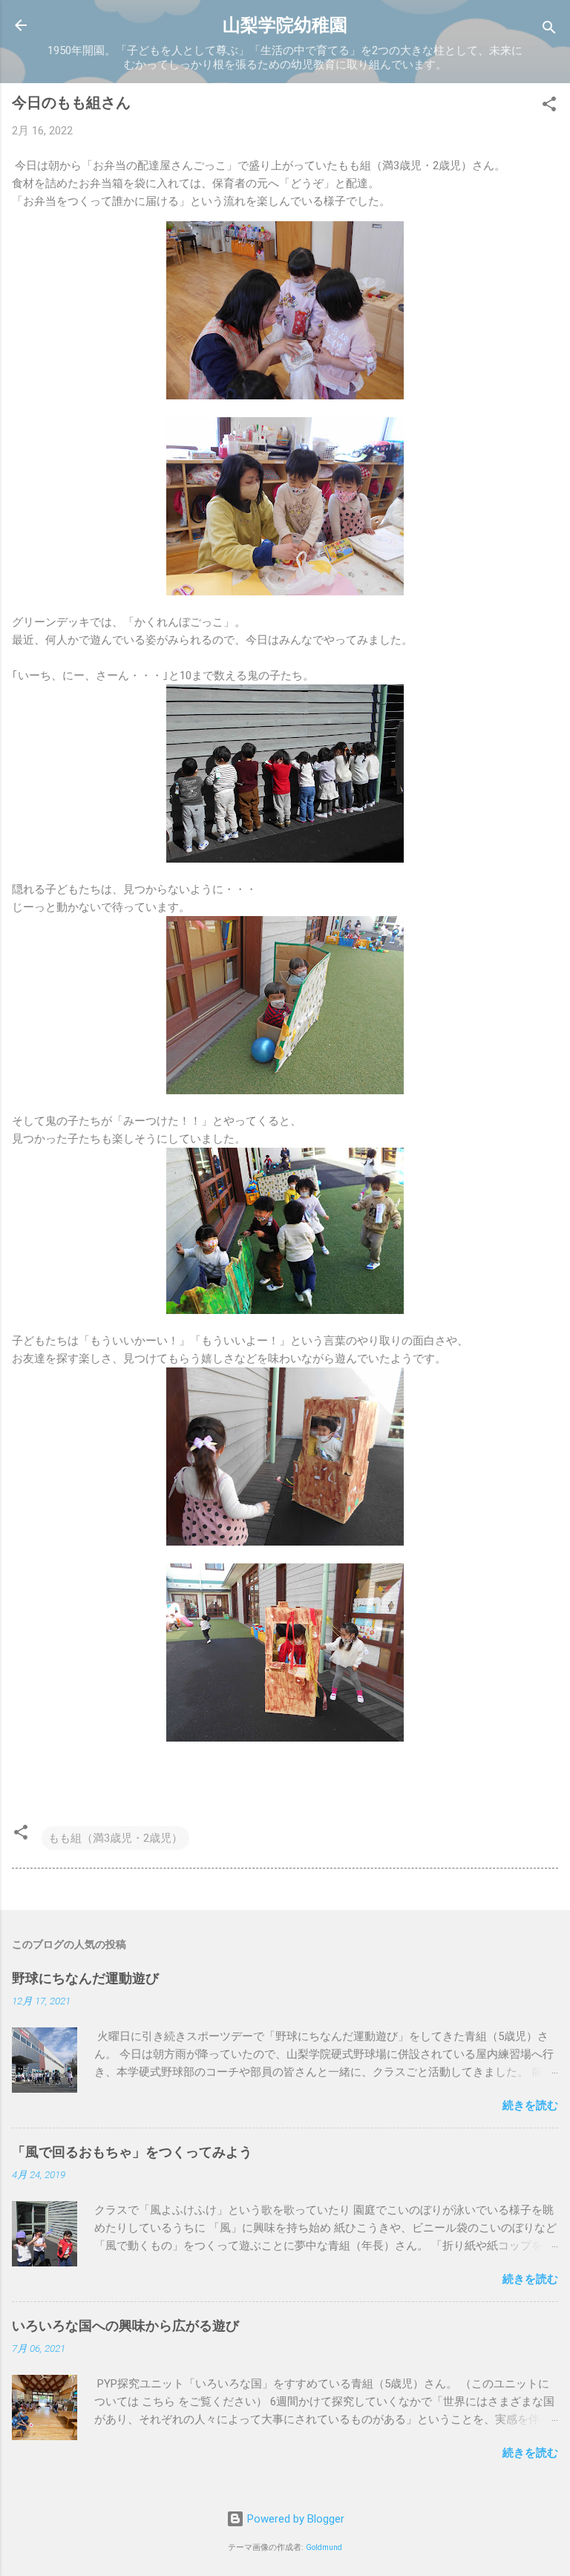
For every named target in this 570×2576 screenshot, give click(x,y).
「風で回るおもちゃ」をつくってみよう (132, 2152)
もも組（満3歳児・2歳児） (115, 1838)
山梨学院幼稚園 (285, 25)
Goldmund (324, 2547)
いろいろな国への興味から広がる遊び (125, 2325)
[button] (549, 107)
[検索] (549, 30)
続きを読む (530, 2105)
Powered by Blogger (294, 2519)
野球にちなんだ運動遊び (85, 1978)
